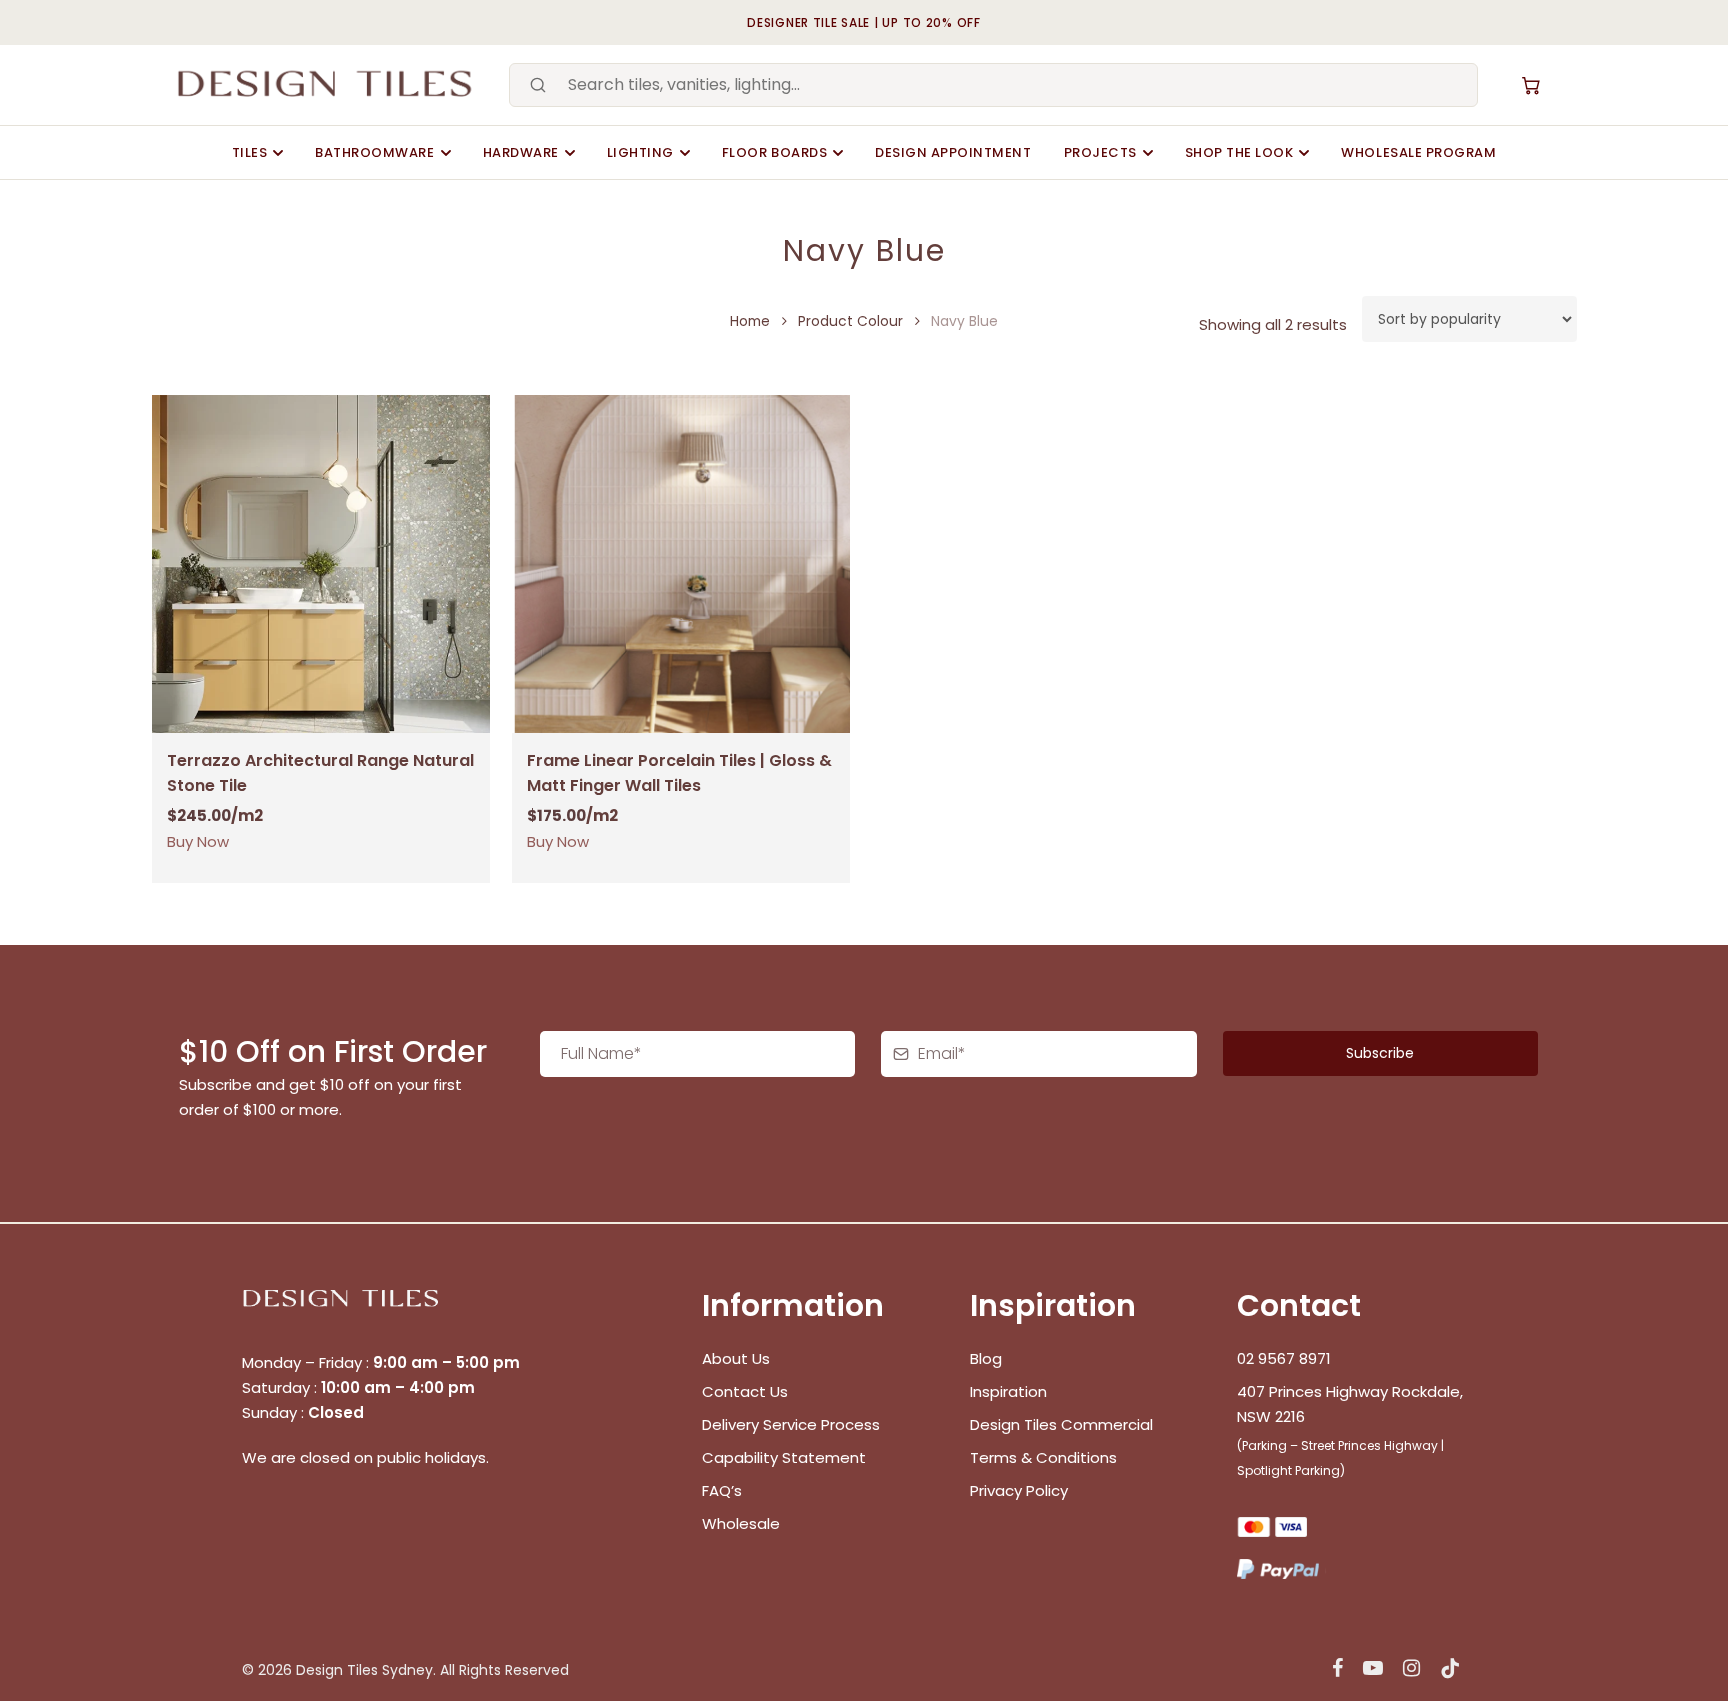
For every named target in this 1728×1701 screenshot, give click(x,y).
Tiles (250, 152)
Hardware (521, 152)
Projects (1100, 152)
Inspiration (1008, 1391)
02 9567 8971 (1284, 1358)
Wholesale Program (1418, 152)
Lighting (640, 152)
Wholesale (741, 1523)
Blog (986, 1358)
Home (750, 321)
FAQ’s (722, 1490)
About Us (736, 1358)
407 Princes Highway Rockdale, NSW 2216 (1350, 1404)
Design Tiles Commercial (1061, 1424)
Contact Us (745, 1391)
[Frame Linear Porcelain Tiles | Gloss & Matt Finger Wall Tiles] (681, 564)
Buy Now (198, 841)
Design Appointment (953, 152)
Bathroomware (374, 152)
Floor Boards (774, 152)
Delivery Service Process (791, 1424)
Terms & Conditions (1043, 1457)
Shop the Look (1239, 152)
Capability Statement (786, 1457)
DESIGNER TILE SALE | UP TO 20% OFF (863, 22)
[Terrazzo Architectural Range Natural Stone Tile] (321, 564)
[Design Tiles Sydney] (326, 85)
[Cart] (1531, 85)
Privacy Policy (1019, 1490)
